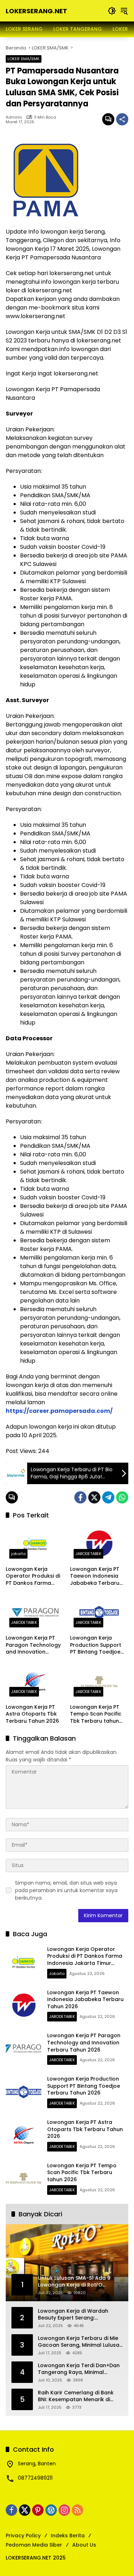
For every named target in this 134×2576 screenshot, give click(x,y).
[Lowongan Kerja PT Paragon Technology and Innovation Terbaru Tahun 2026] (35, 1613)
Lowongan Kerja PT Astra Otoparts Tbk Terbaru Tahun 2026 (32, 1714)
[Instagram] (64, 2510)
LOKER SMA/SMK (24, 59)
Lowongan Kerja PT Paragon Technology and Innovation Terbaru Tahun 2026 (33, 1645)
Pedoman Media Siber (34, 2545)
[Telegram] (108, 1497)
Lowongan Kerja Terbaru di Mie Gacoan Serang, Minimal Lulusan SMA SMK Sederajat (80, 2342)
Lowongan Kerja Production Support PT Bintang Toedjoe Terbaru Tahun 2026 (97, 1645)
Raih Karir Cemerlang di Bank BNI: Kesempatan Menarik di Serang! (76, 2396)
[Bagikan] (122, 119)
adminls (14, 117)
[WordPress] (51, 2510)
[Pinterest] (38, 2510)
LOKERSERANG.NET (36, 11)
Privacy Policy (23, 2536)
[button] (112, 11)
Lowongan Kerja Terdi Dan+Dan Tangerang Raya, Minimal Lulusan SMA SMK (79, 2369)
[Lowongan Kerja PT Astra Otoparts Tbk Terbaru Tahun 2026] (35, 1682)
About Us (84, 2545)
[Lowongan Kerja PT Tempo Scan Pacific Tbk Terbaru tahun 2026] (99, 1682)
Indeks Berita (68, 2536)
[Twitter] (94, 1497)
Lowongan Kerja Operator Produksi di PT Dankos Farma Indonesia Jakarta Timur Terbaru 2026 (33, 1576)
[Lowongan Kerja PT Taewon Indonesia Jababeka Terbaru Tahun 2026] (99, 1544)
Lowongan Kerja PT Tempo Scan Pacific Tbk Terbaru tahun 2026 (96, 1714)
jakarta (18, 1554)
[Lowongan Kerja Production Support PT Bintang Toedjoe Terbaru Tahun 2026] (99, 1613)
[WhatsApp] (122, 1497)
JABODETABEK (88, 1554)
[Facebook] (80, 1497)
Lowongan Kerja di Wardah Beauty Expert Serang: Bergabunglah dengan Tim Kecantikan (73, 2315)
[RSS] (78, 2510)
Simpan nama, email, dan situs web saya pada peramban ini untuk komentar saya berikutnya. (66, 1890)
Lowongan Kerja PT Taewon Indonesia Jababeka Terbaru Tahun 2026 (95, 1576)
